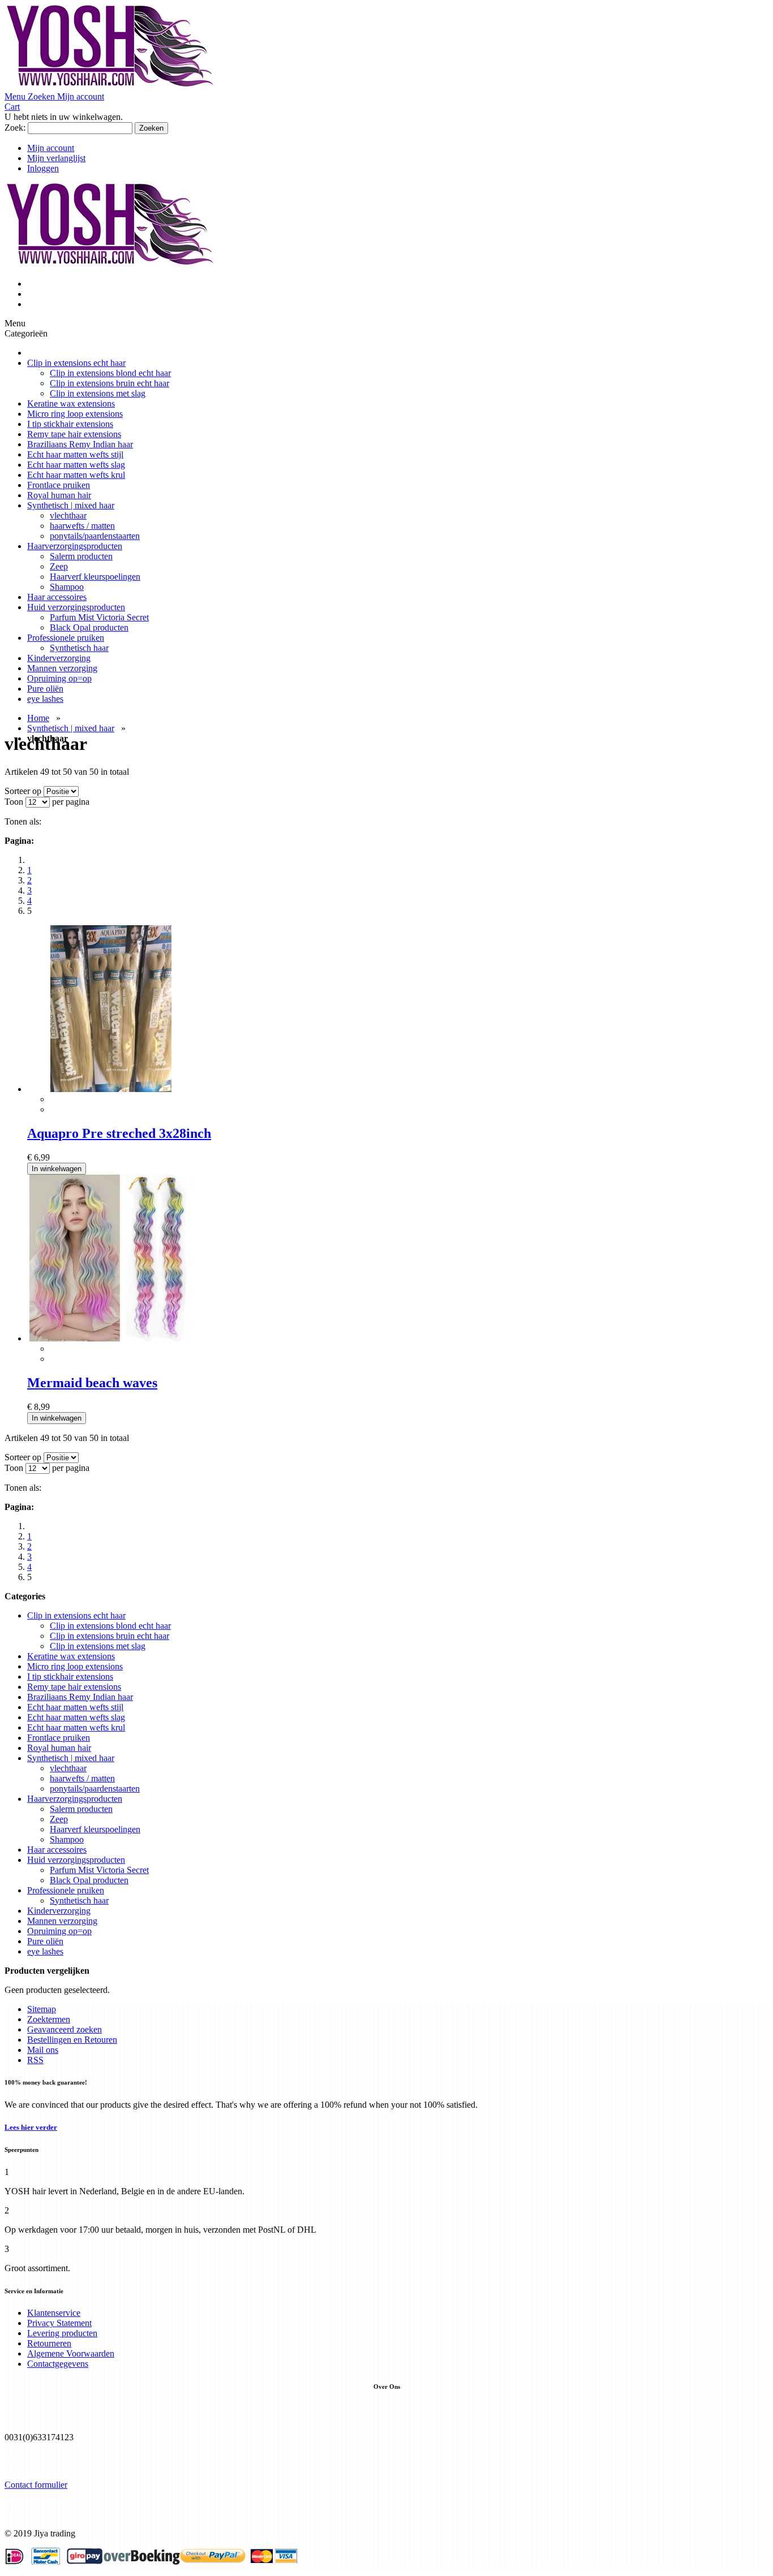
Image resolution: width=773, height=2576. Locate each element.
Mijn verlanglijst (56, 158)
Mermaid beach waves (92, 1383)
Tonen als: (23, 821)
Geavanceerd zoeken (65, 2029)
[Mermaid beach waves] (111, 1338)
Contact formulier (36, 2485)
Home (38, 718)
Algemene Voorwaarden (71, 2353)
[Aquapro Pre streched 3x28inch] (111, 1089)
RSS (35, 2060)
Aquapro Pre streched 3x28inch (119, 1133)
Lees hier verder (31, 2127)
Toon (14, 802)
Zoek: (15, 128)
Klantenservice (54, 2313)
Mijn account (51, 148)
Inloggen (43, 168)
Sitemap (42, 2009)
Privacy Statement (59, 2323)
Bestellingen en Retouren (72, 2040)
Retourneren (49, 2343)
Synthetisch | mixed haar (71, 728)
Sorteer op (23, 791)
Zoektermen (49, 2019)
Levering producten (62, 2333)
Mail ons (43, 2050)
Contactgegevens (58, 2364)
